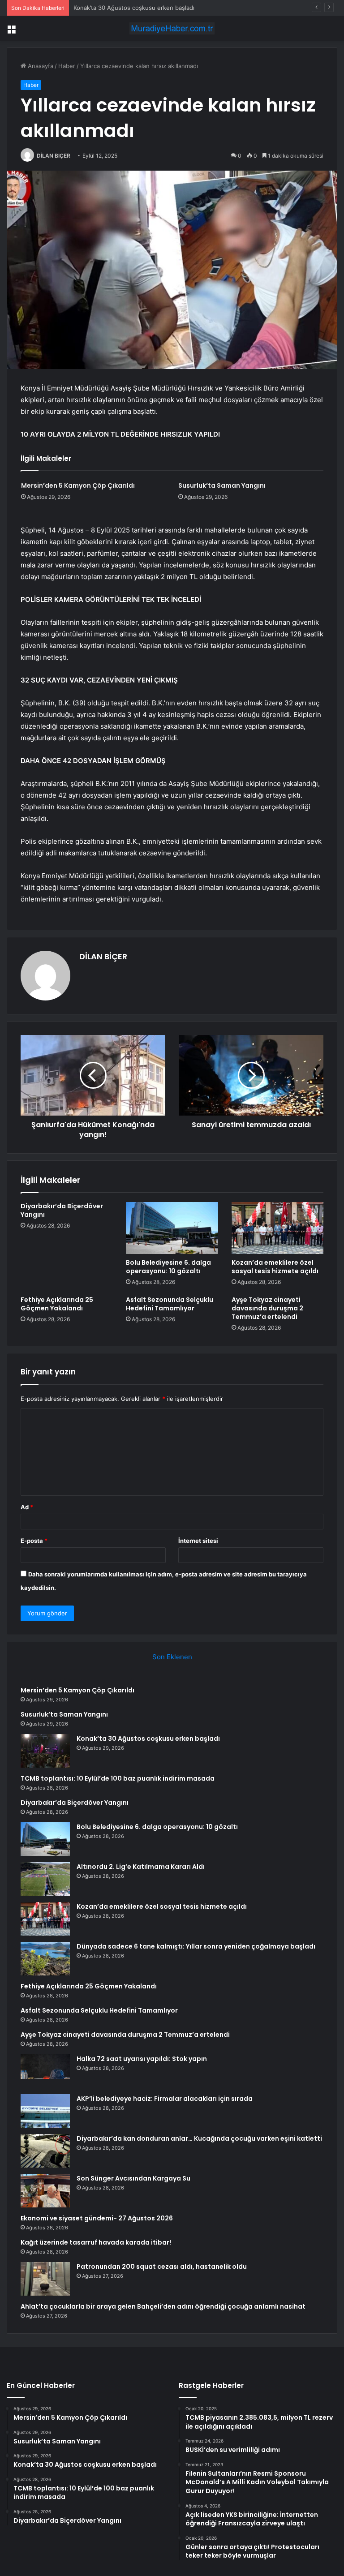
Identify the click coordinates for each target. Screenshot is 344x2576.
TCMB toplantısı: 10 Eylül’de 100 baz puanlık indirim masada (118, 1778)
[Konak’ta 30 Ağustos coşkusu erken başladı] (45, 1751)
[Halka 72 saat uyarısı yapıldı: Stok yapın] (45, 2071)
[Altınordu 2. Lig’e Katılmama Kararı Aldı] (45, 1879)
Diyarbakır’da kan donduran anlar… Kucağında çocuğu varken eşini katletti (199, 2138)
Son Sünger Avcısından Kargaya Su (133, 2178)
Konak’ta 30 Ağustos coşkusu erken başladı (134, 8)
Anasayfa (40, 66)
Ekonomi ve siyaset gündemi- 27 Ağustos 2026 (97, 2218)
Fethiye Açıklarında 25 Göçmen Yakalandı (57, 1304)
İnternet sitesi (198, 1541)
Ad (27, 1507)
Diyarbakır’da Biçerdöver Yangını (62, 1210)
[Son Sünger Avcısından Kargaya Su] (45, 2191)
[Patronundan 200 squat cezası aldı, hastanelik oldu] (45, 2279)
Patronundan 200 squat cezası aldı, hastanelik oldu (162, 2267)
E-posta (34, 1541)
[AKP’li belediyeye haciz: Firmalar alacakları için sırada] (45, 2111)
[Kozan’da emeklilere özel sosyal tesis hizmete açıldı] (277, 1228)
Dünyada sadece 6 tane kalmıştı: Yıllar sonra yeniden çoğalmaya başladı (196, 1946)
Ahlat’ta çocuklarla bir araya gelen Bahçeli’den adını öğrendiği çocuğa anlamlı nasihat (163, 2306)
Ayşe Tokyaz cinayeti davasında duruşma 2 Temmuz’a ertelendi (267, 1308)
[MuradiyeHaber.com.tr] (172, 28)
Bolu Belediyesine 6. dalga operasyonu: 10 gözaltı (168, 1267)
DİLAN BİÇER (54, 156)
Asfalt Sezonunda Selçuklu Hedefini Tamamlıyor (170, 1304)
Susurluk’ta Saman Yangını (222, 485)
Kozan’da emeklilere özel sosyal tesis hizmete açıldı (275, 1267)
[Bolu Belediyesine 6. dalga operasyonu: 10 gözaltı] (172, 1228)
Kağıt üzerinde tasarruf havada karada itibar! (96, 2242)
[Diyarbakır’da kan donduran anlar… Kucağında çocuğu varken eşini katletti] (45, 2151)
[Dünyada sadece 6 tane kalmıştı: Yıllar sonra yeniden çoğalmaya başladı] (45, 1959)
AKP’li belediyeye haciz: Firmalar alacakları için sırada (165, 2099)
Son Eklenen (172, 1657)
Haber (67, 66)
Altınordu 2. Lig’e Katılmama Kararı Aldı (141, 1867)
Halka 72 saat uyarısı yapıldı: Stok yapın (142, 2059)
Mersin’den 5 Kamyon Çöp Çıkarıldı (78, 485)
